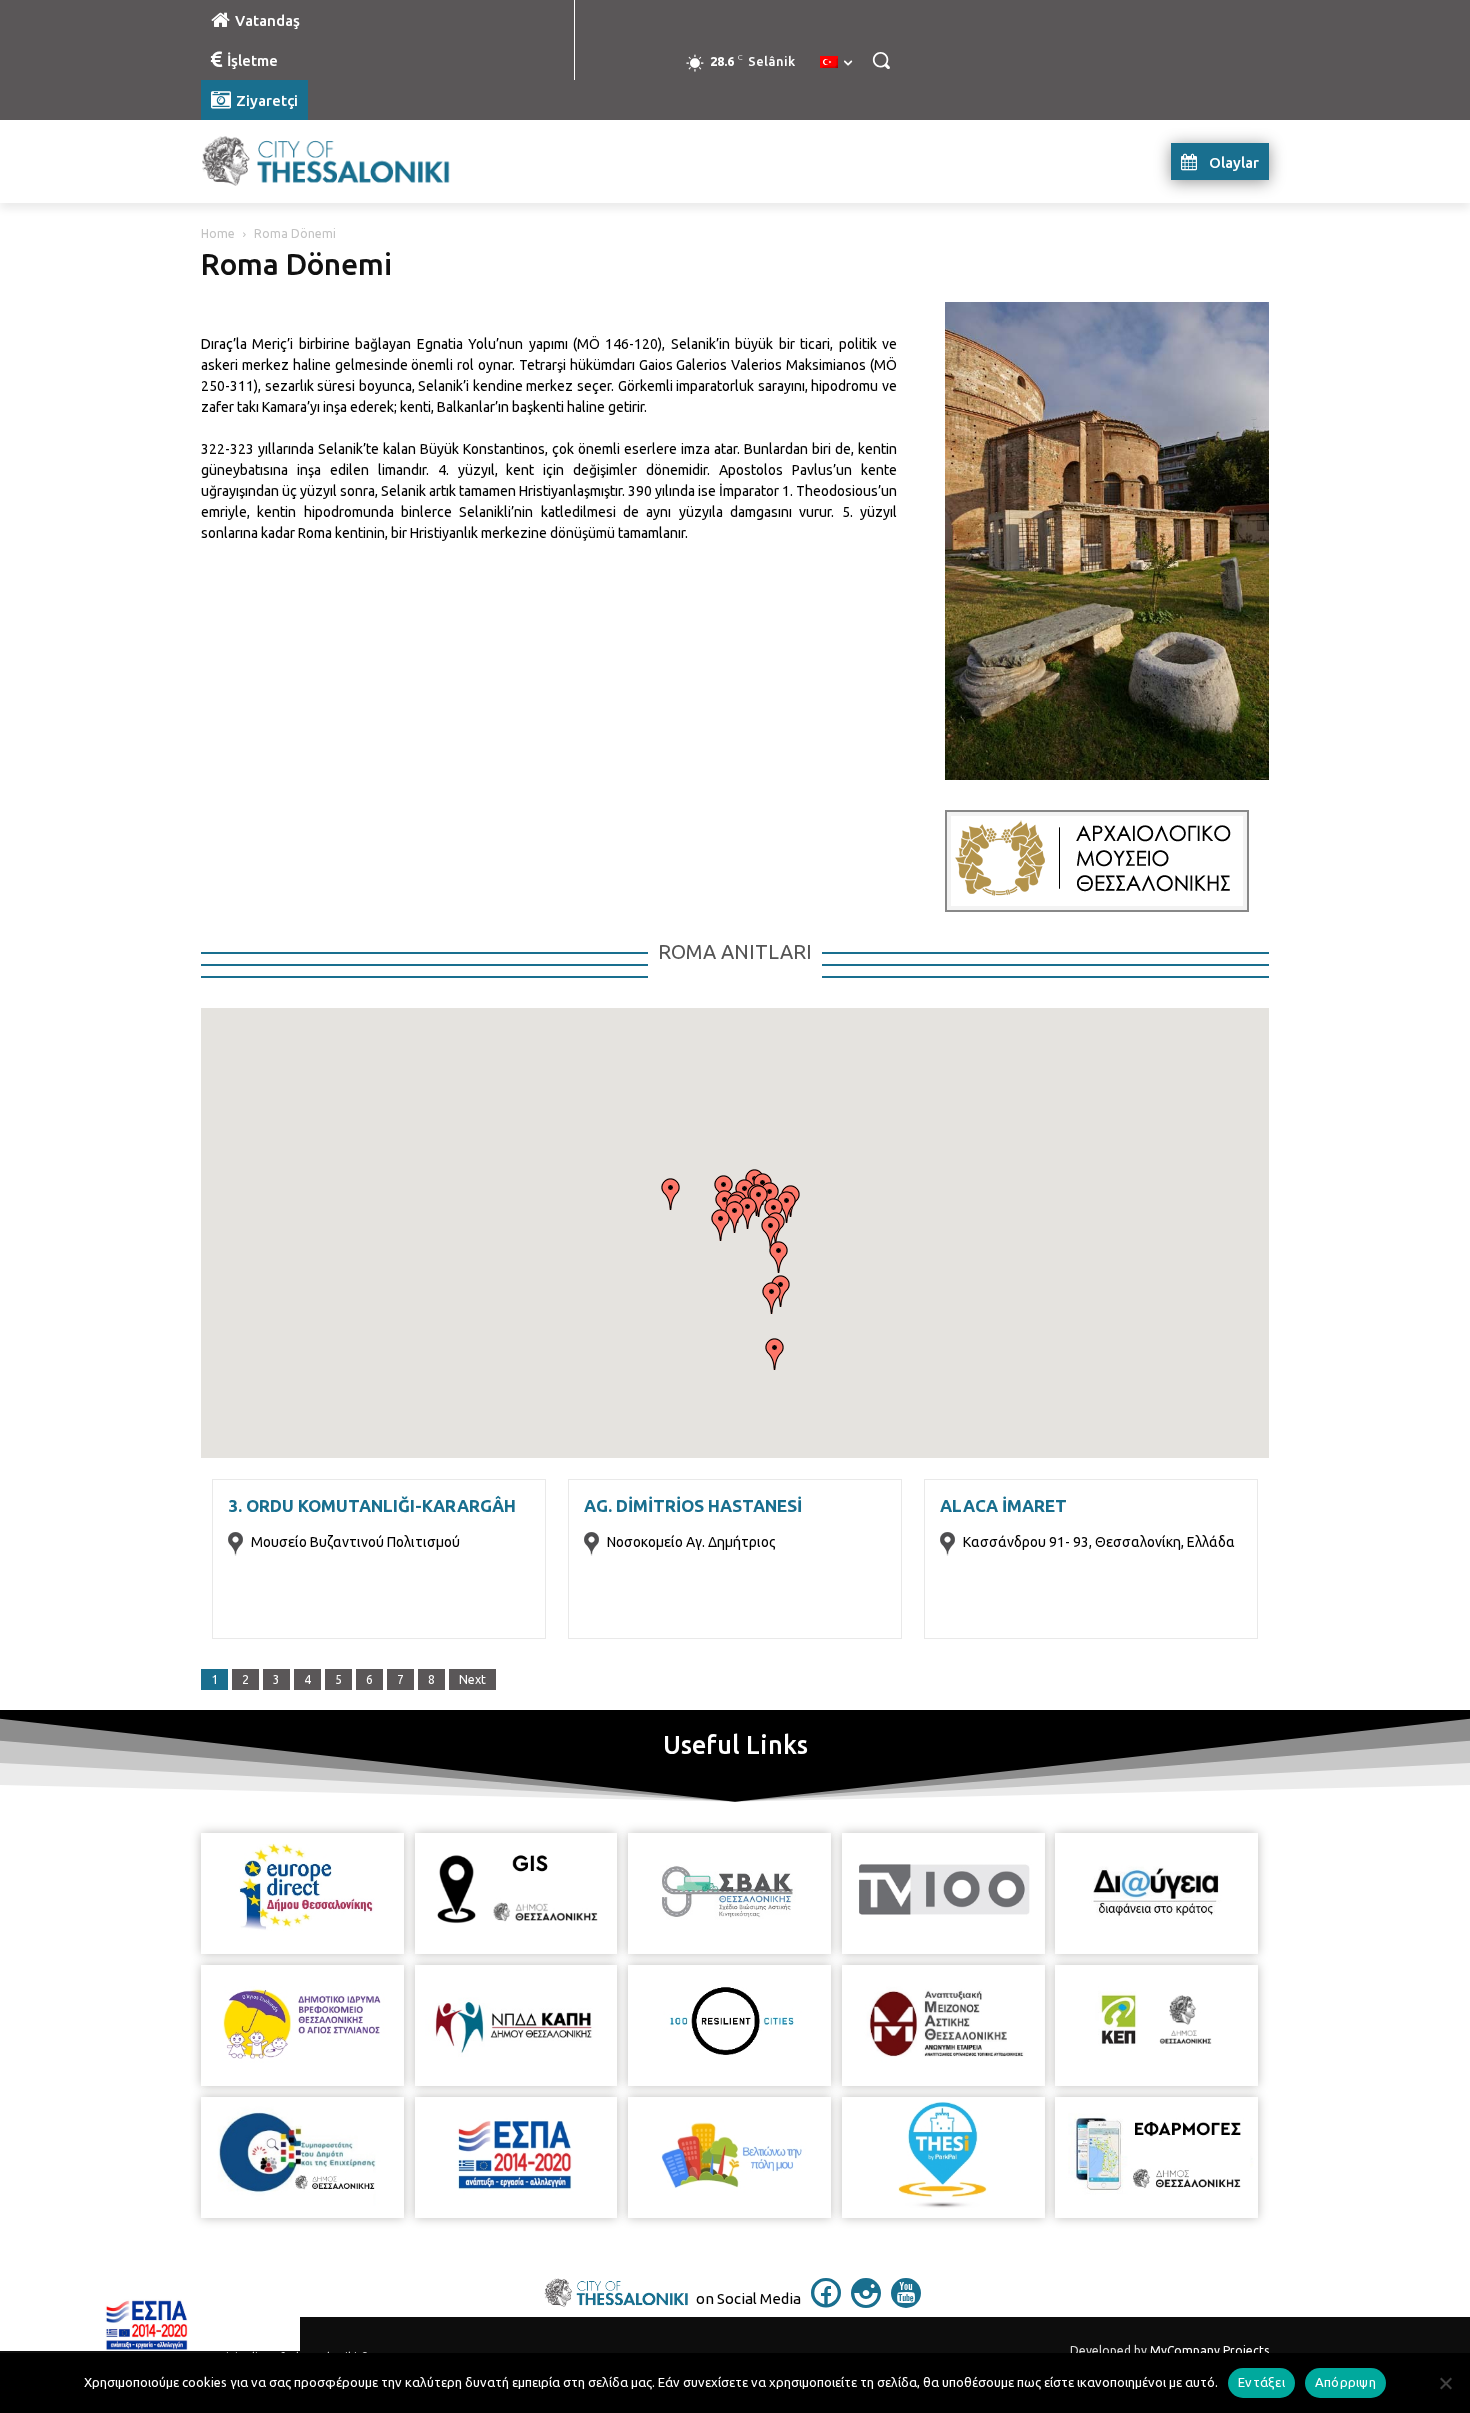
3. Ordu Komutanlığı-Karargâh (372, 1505)
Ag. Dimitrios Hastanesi (693, 1505)
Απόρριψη (1345, 2382)
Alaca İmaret (1003, 1505)
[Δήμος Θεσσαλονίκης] (361, 161)
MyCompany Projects (1209, 2350)
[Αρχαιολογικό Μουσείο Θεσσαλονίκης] (1097, 861)
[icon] (826, 2302)
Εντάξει (1261, 2382)
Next (472, 1679)
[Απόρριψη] (1445, 2383)
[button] (881, 60)
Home (218, 233)
